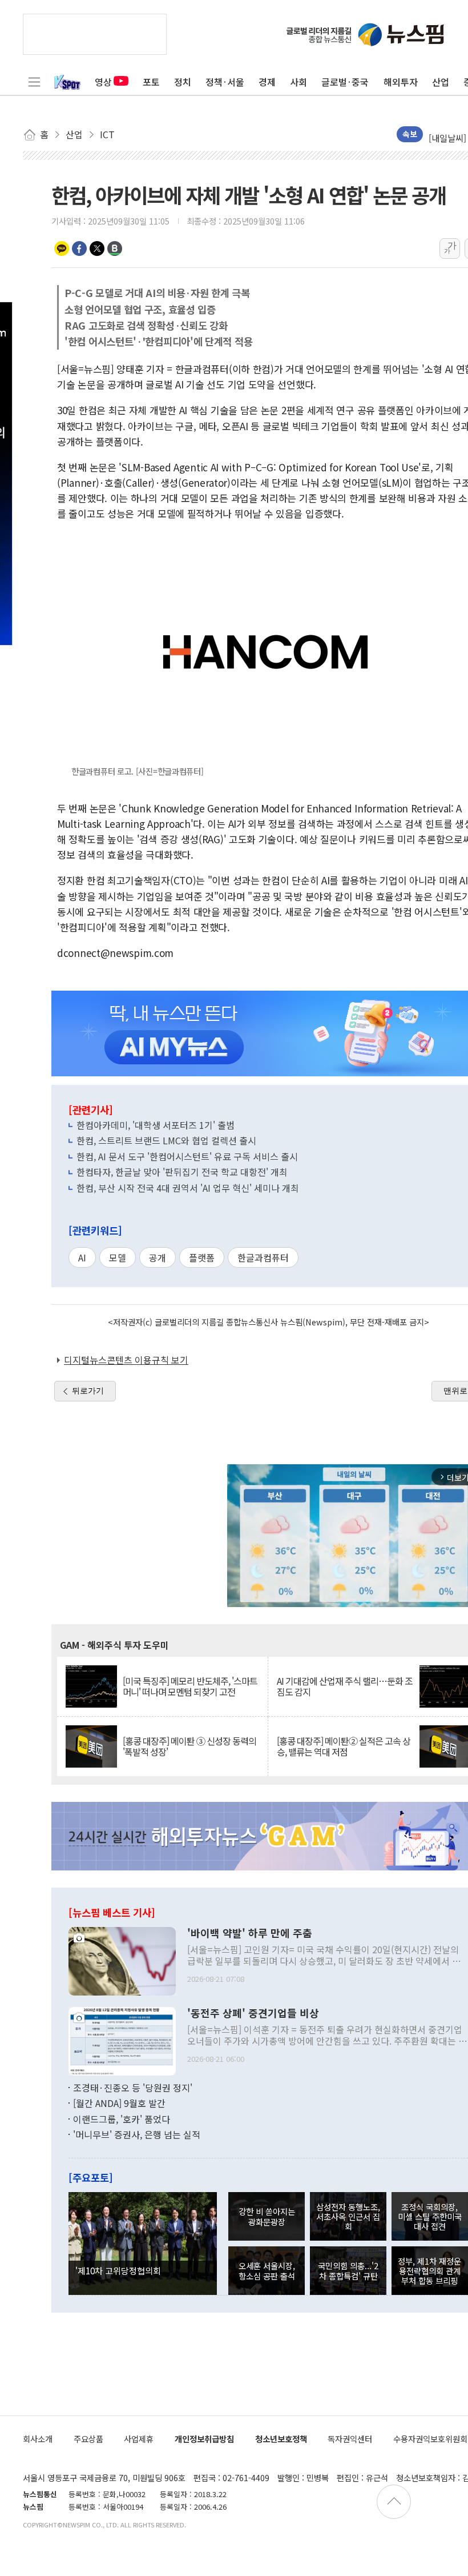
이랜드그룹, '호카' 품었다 (122, 2119)
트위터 (97, 249)
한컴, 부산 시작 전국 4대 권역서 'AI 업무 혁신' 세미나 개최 (188, 1188)
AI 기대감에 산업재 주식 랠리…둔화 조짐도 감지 (345, 1686)
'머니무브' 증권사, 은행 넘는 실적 (137, 2134)
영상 (103, 82)
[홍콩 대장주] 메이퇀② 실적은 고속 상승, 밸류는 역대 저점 (344, 1746)
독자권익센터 (350, 2439)
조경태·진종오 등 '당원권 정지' (133, 2088)
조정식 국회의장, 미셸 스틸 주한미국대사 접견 (430, 2217)
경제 (267, 82)
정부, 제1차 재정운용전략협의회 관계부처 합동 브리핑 (429, 2271)
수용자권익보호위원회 (430, 2439)
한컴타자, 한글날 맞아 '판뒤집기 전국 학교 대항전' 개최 (182, 1172)
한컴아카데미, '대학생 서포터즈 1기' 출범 (156, 1125)
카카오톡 (62, 249)
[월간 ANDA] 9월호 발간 (119, 2103)
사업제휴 (139, 2439)
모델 (118, 1257)
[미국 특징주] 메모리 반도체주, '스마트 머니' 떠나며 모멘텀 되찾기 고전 (190, 1686)
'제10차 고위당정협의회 (118, 2270)
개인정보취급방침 (204, 2439)
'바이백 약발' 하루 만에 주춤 (250, 1933)
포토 (151, 82)
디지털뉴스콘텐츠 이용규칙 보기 (126, 1360)
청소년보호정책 (281, 2439)
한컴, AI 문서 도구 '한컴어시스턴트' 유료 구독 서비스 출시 (187, 1156)
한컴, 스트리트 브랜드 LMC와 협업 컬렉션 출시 (166, 1140)
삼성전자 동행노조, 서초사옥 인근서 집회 (348, 2217)
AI (82, 1257)
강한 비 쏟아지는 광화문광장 (267, 2216)
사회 (298, 82)
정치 (183, 82)
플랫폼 (202, 1257)
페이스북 (79, 249)
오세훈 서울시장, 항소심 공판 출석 (267, 2270)
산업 (441, 82)
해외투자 (401, 82)
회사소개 (38, 2439)
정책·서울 (225, 82)
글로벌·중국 (345, 82)
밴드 (115, 249)
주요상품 (88, 2439)
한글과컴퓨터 (263, 1257)
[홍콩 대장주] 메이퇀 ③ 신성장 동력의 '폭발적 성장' (189, 1746)
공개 (158, 1257)
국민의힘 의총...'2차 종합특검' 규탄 (348, 2270)
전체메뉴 (34, 82)
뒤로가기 (88, 1391)
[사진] (122, 1960)
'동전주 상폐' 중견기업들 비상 (253, 2013)
